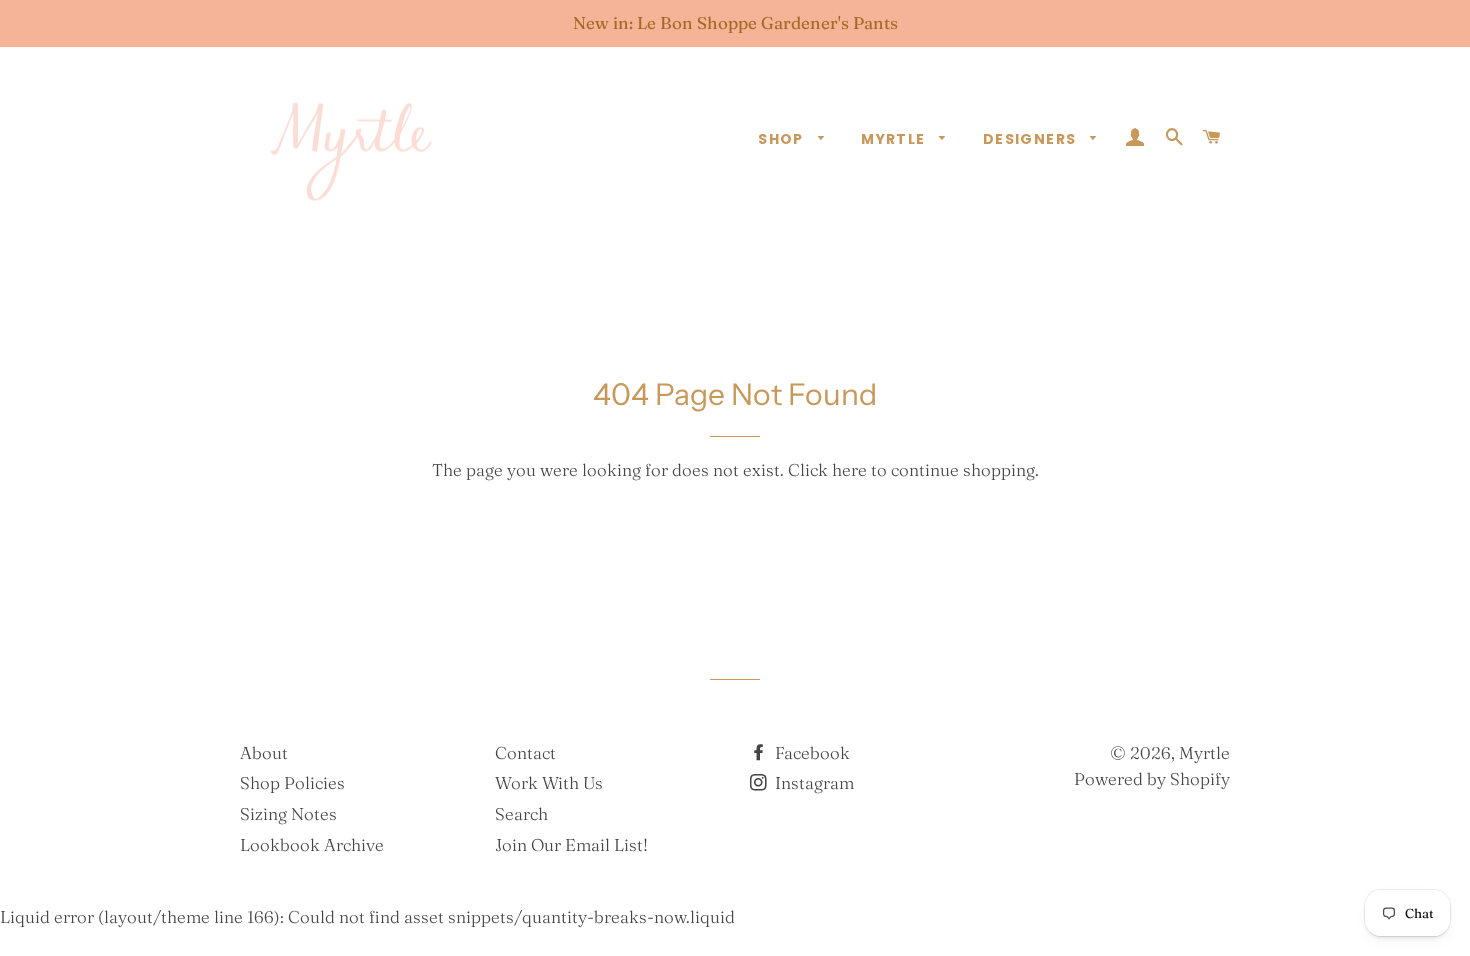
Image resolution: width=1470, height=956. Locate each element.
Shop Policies (292, 782)
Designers (1032, 139)
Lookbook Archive (312, 844)
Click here (827, 469)
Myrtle (895, 139)
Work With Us (549, 782)
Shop (783, 139)
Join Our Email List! (571, 844)
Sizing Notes (288, 813)
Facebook (810, 752)
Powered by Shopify (1152, 778)
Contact (525, 752)
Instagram (812, 782)
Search (521, 813)
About (264, 752)
